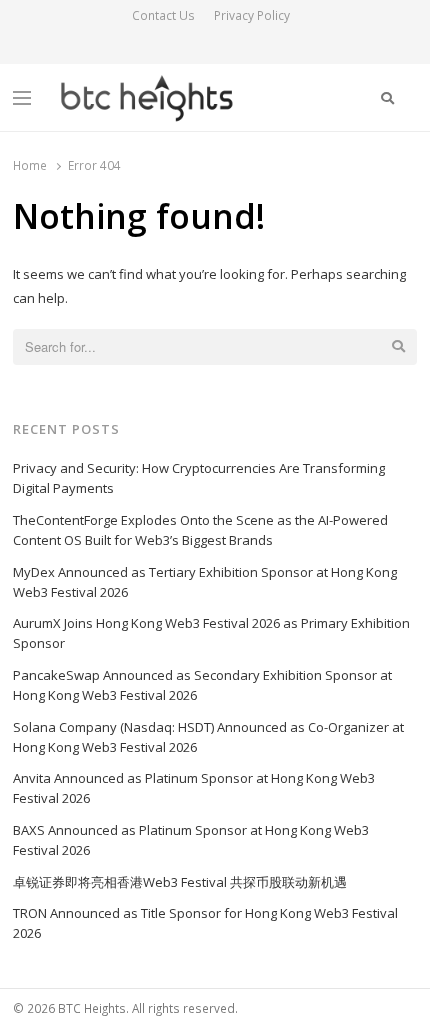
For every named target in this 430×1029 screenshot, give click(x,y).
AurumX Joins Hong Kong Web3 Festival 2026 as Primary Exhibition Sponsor (211, 633)
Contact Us (163, 15)
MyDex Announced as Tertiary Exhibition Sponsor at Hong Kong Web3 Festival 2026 (205, 582)
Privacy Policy (252, 15)
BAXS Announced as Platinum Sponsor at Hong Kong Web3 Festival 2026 (191, 840)
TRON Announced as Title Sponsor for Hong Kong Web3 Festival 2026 (205, 923)
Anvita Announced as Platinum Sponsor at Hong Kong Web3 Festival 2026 (194, 788)
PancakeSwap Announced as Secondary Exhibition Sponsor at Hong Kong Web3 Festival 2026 (202, 685)
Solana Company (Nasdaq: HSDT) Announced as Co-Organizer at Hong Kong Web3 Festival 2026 (208, 737)
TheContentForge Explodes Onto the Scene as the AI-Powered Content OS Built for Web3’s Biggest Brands (200, 530)
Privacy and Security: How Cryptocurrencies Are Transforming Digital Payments (199, 478)
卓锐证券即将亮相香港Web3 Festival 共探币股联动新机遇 (180, 882)
